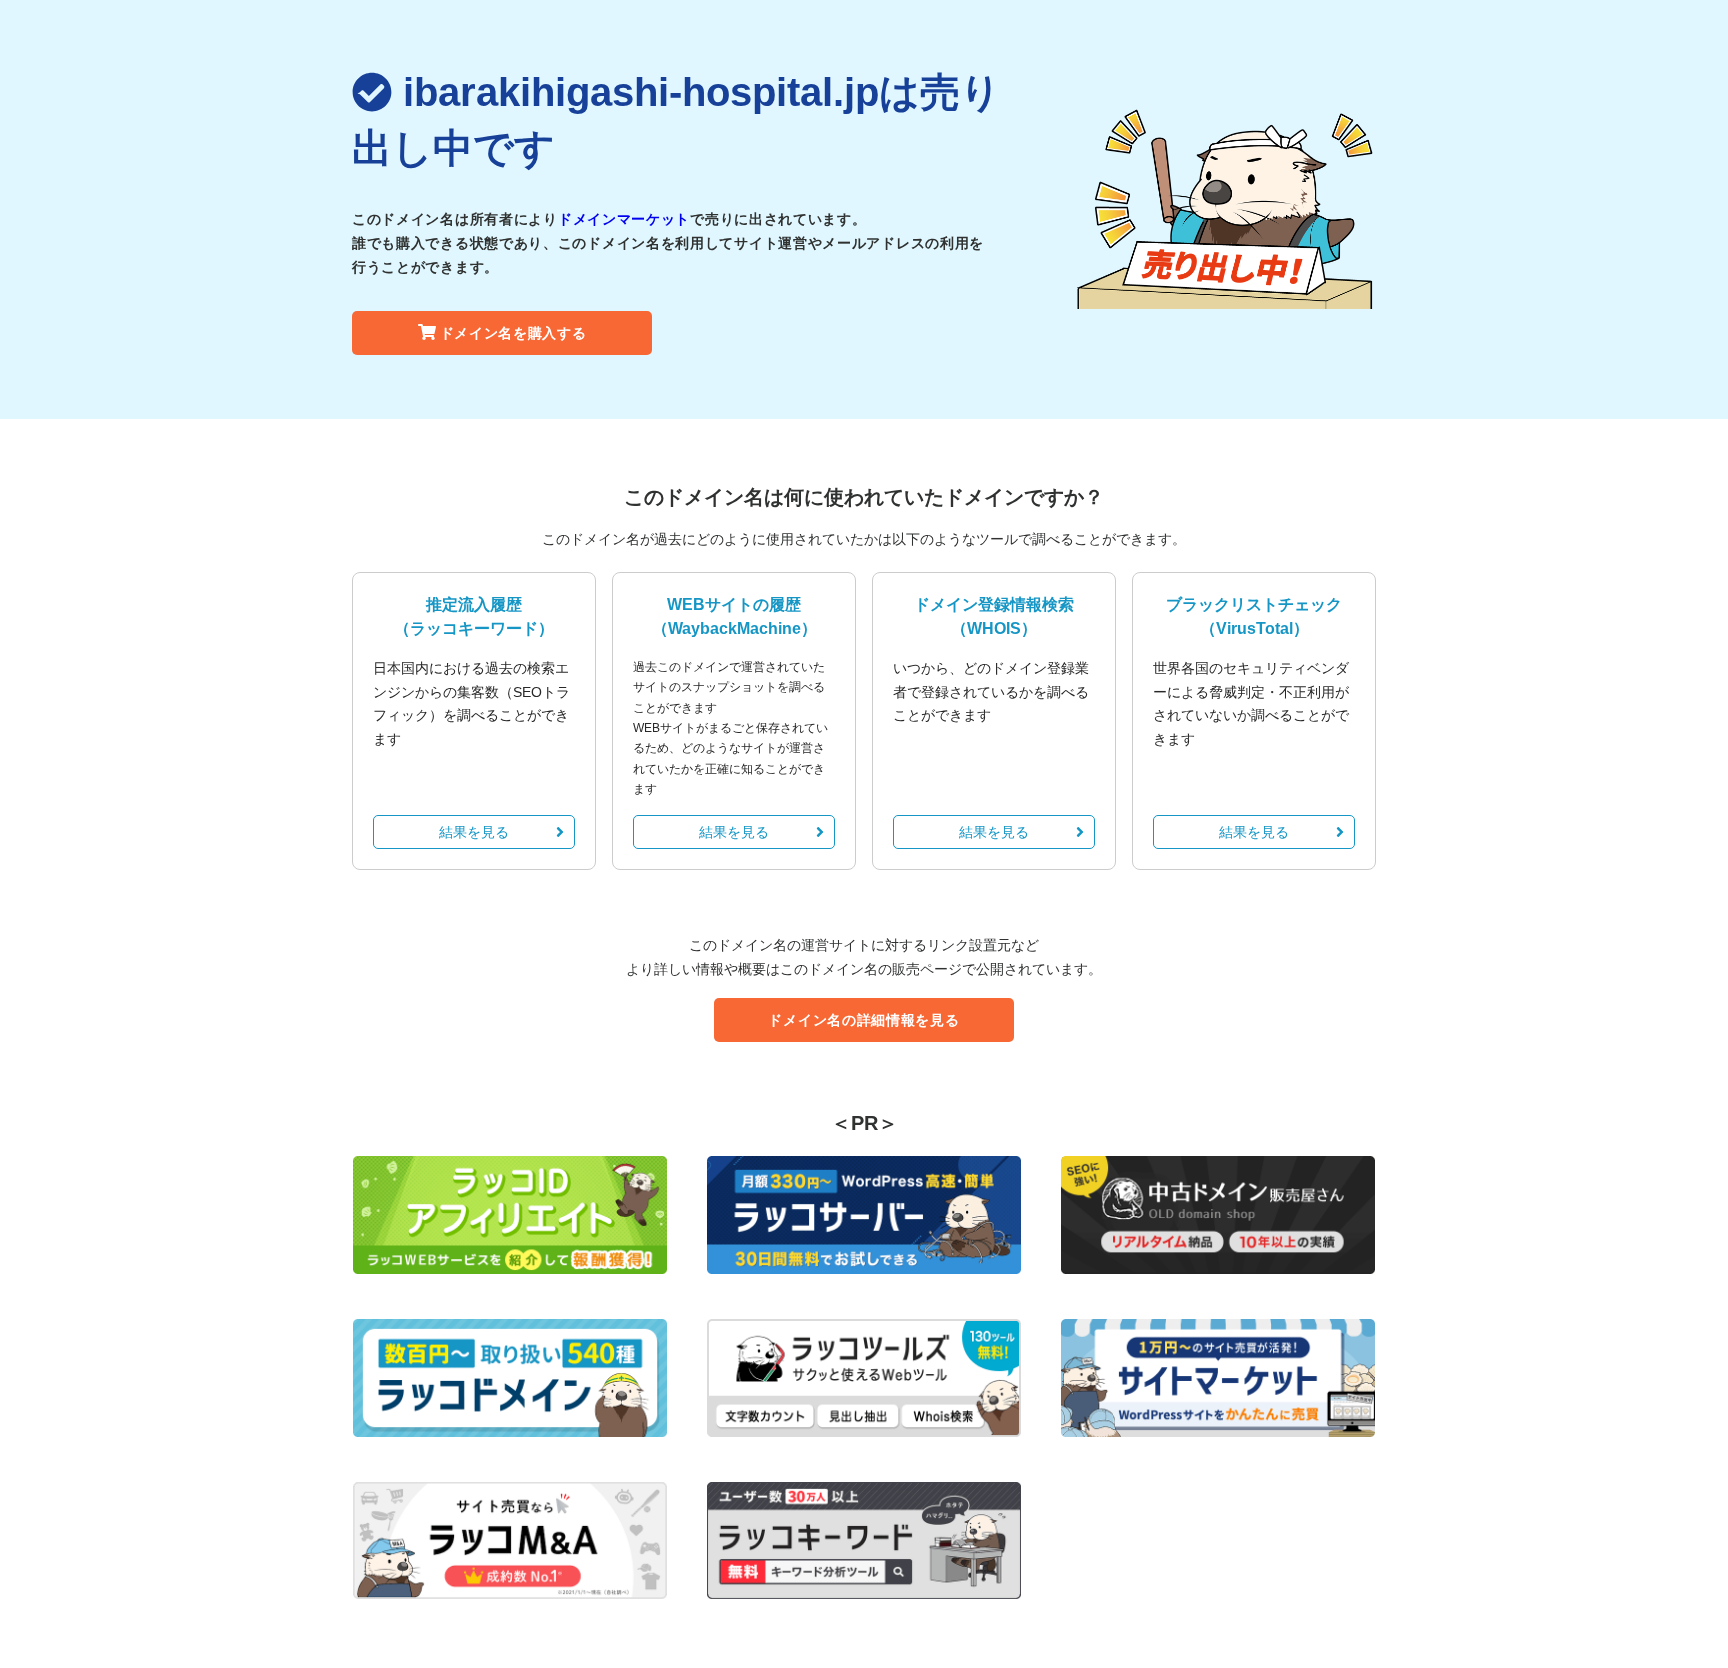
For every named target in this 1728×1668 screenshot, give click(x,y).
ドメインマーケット (624, 219)
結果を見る (474, 832)
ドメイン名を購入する (513, 333)
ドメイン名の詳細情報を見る (863, 1020)
